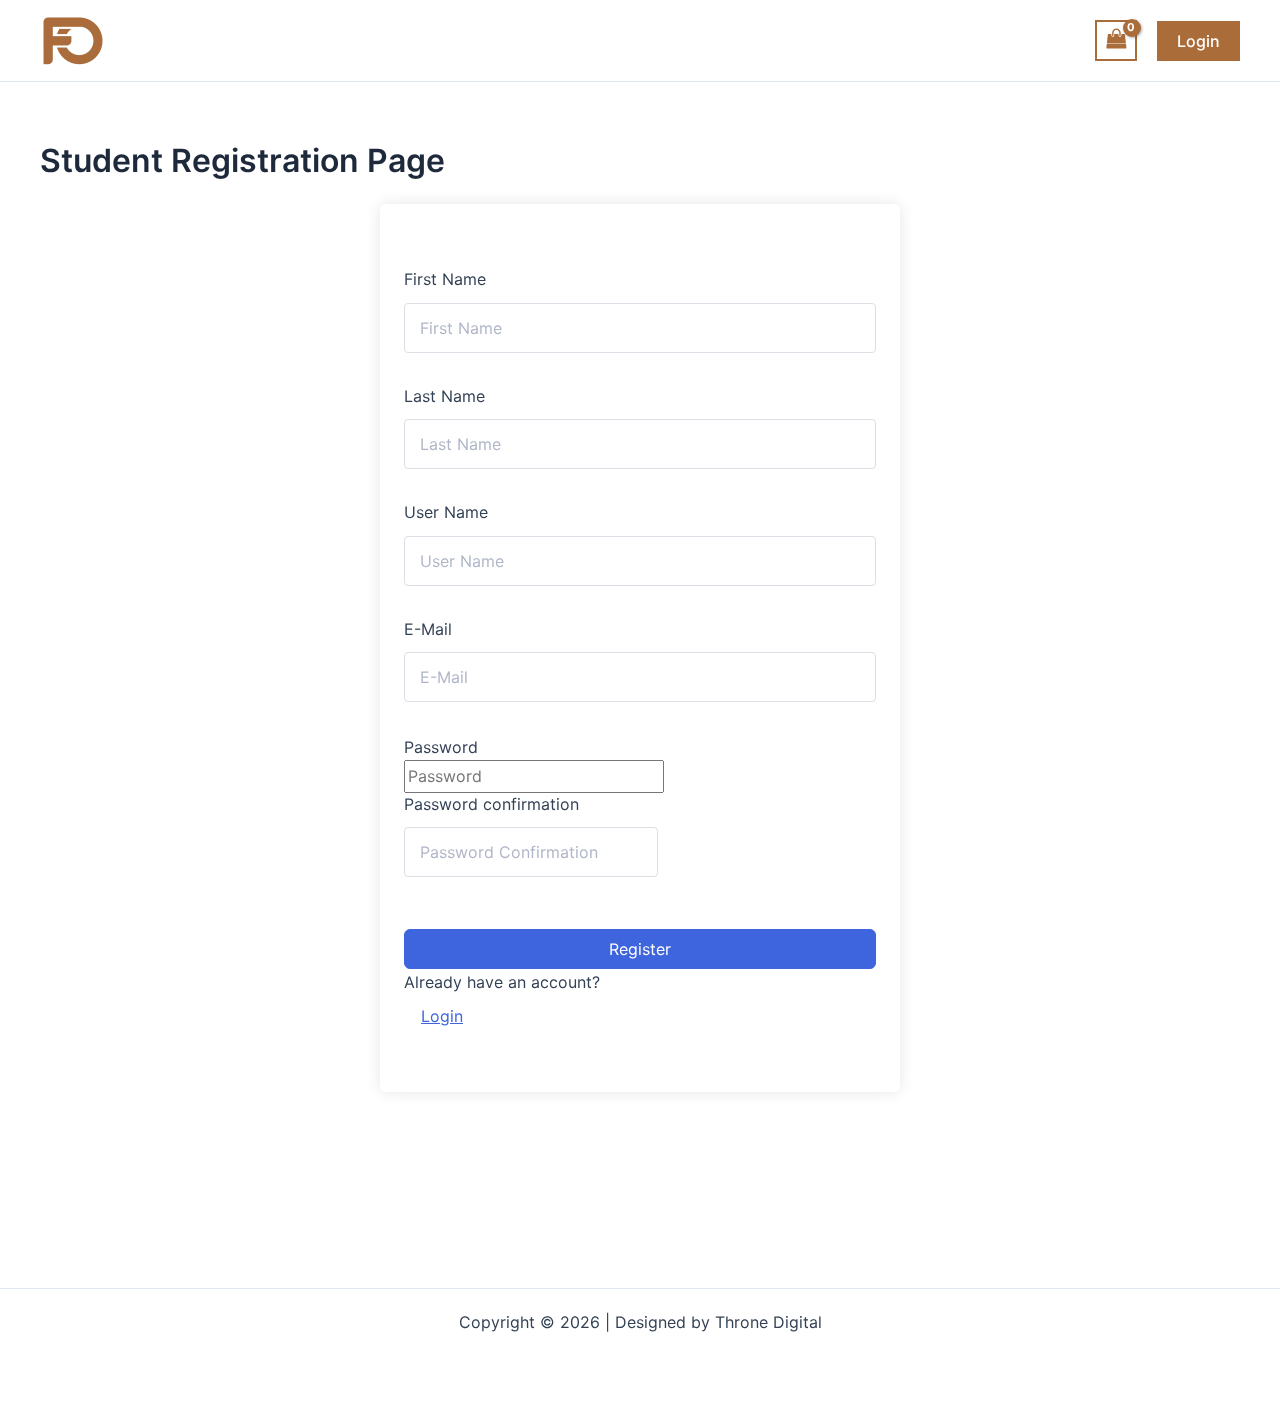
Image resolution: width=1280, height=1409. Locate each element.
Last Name (444, 396)
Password (441, 747)
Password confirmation (491, 804)
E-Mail (428, 629)
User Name (446, 512)
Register (640, 949)
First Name (445, 279)
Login (442, 1016)
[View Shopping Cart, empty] (1116, 40)
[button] (1198, 41)
